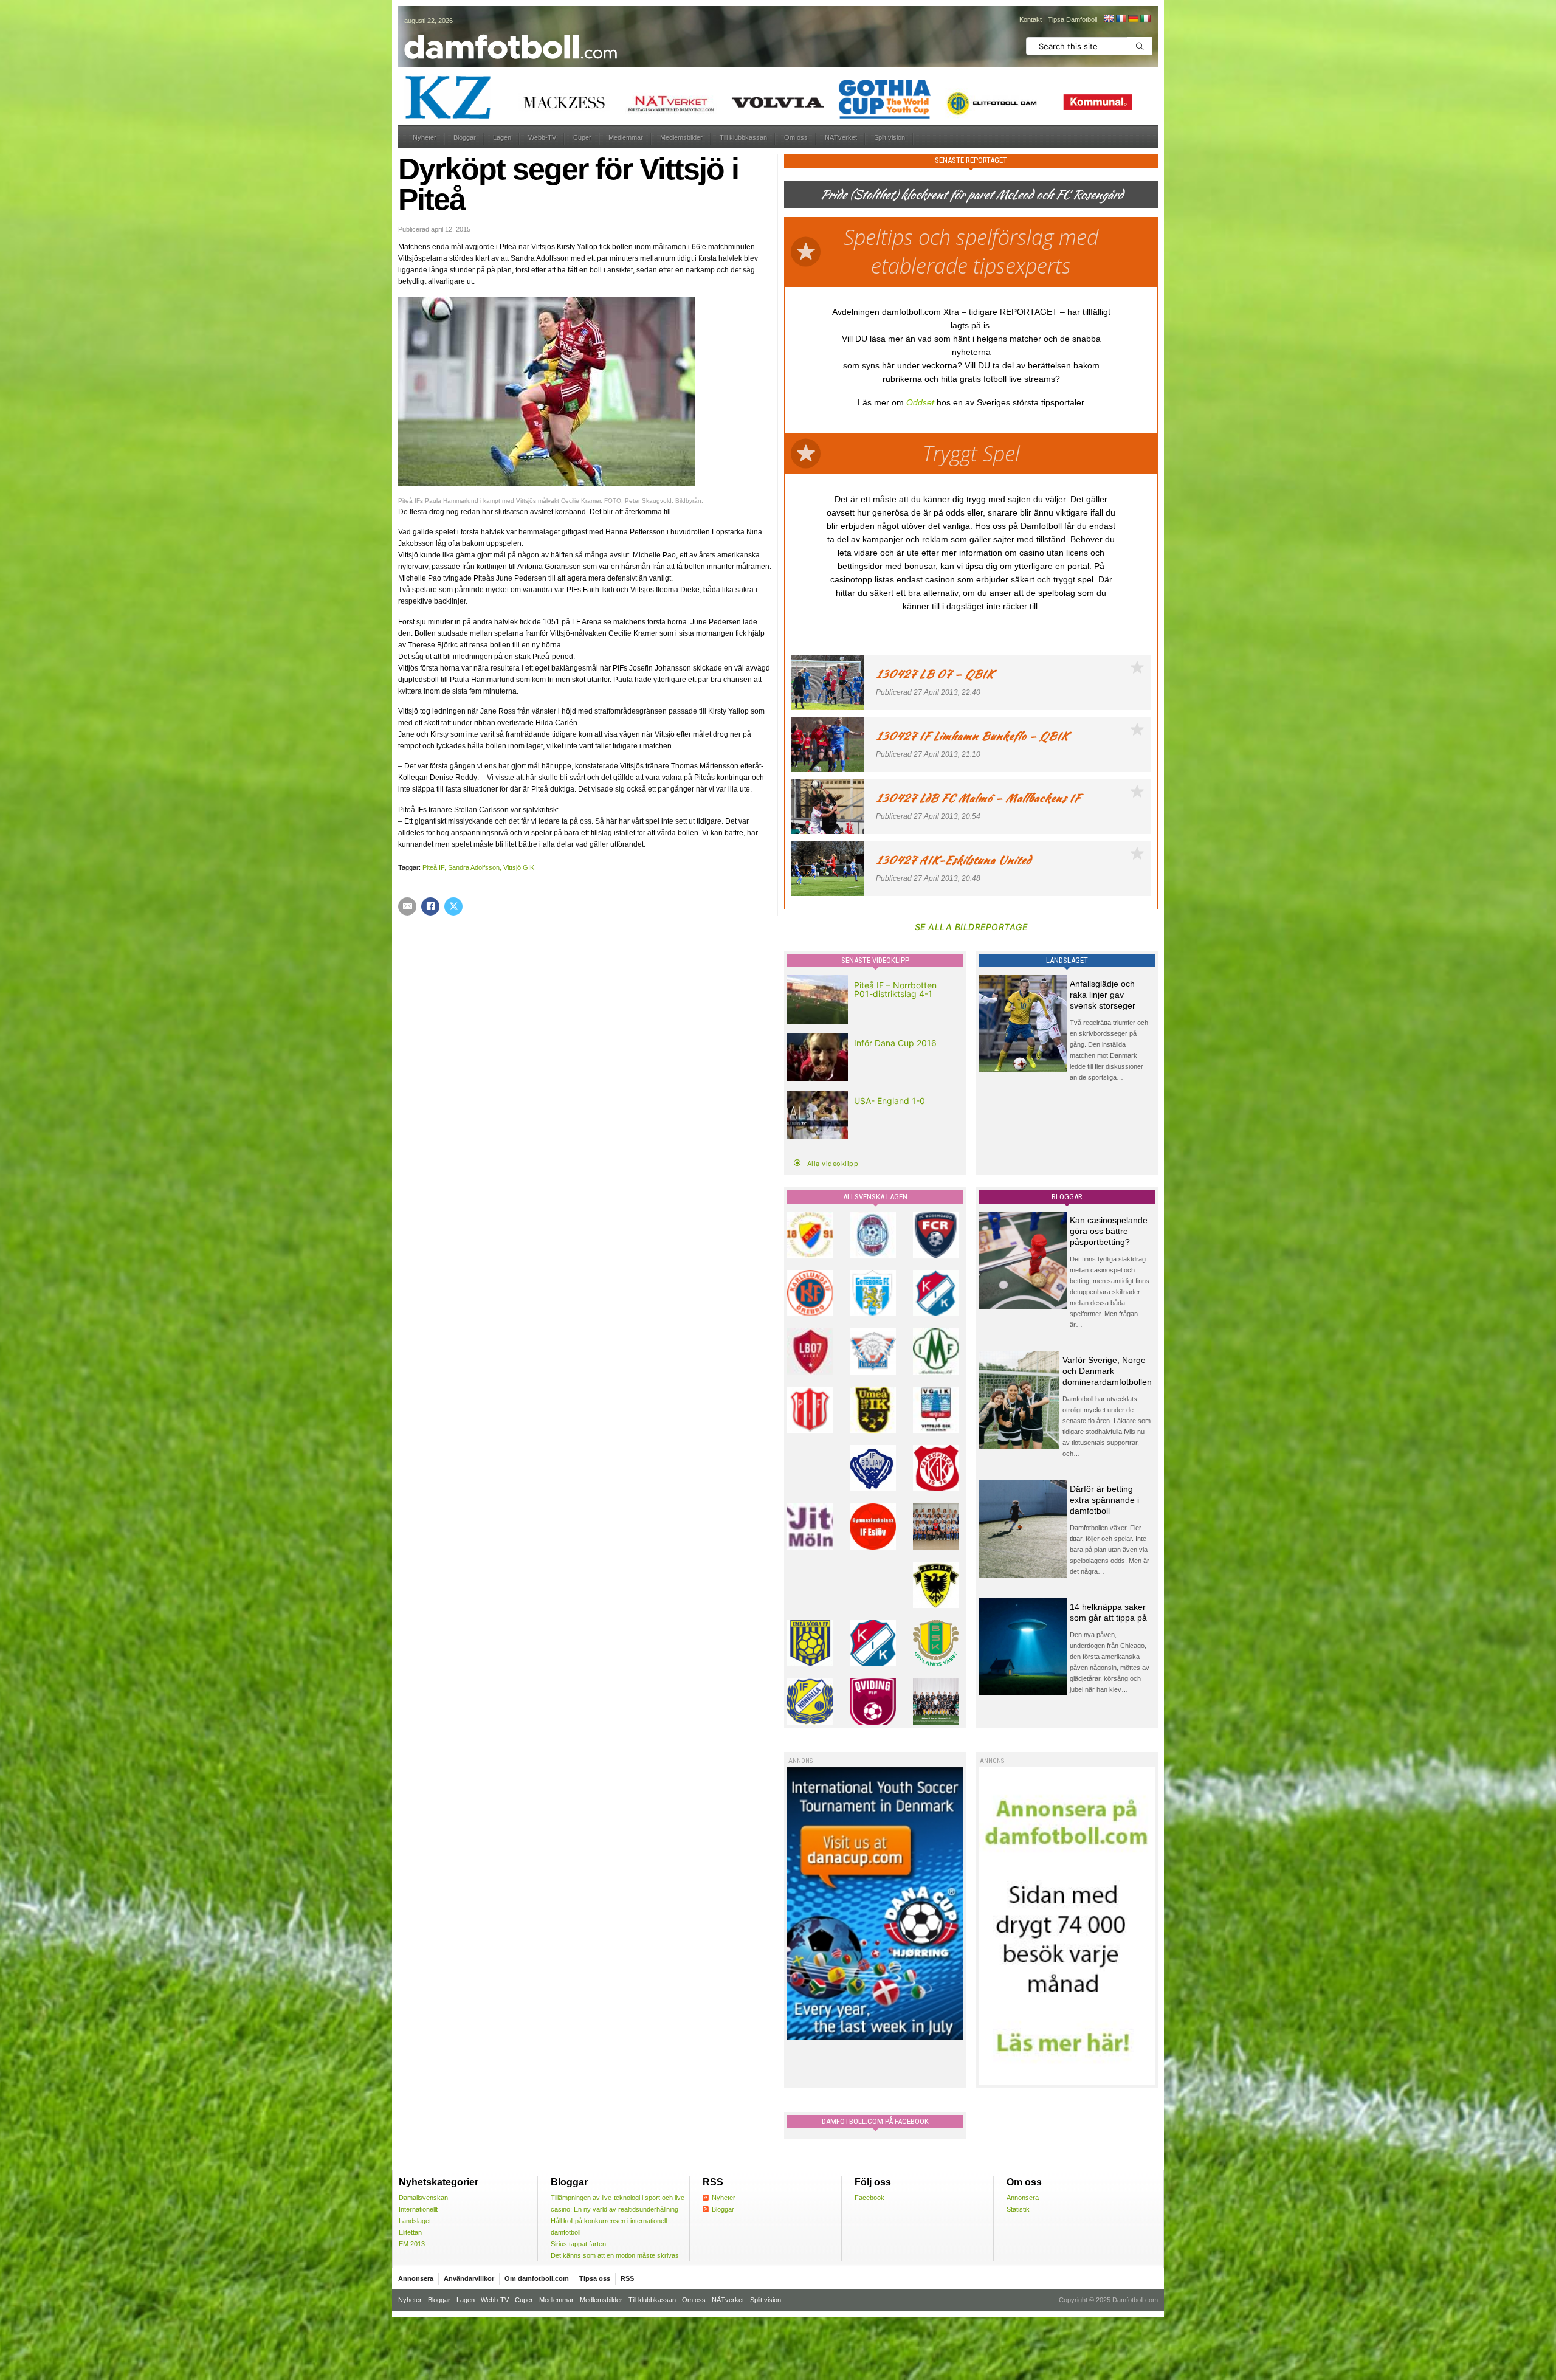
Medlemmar (626, 137)
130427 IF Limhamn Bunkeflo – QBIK (972, 736)
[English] (1109, 18)
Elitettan (410, 2232)
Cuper (582, 137)
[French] (1121, 18)
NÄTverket (841, 137)
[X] (453, 906)
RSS (627, 2278)
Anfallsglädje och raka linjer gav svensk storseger (1103, 995)
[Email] (407, 906)
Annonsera (1023, 2198)
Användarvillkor (469, 2278)
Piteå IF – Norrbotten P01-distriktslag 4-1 (895, 989)
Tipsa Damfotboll (1072, 19)
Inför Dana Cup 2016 (895, 1043)
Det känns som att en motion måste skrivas (615, 2255)
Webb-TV (542, 137)
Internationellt (418, 2209)
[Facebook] (430, 906)
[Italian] (1145, 18)
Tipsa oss (595, 2278)
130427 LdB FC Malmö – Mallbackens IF (978, 798)
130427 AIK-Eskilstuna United (953, 860)
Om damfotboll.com (537, 2278)
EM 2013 (412, 2244)
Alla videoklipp (833, 1164)
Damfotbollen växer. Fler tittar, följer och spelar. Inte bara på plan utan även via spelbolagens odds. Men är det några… (1110, 1550)
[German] (1133, 18)
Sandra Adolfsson (474, 867)
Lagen (502, 137)
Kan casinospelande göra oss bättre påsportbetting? (1109, 1231)
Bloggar (465, 137)
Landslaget (415, 2221)
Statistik (1018, 2209)
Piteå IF (433, 867)
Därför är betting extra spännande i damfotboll (1104, 1500)
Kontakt (1031, 19)
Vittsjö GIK (519, 867)
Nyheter (425, 137)
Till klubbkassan (743, 137)
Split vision (890, 137)
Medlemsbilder (681, 137)
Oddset (920, 402)
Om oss (796, 137)
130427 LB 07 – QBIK (935, 674)
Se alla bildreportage (971, 927)
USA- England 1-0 (890, 1101)
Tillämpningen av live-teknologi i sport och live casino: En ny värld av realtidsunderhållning (618, 2203)
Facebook (869, 2198)
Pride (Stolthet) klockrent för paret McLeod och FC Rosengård (971, 194)
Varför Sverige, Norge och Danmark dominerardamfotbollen (1107, 1371)
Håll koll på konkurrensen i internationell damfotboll (609, 2227)
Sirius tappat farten (578, 2244)
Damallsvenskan (423, 2198)
